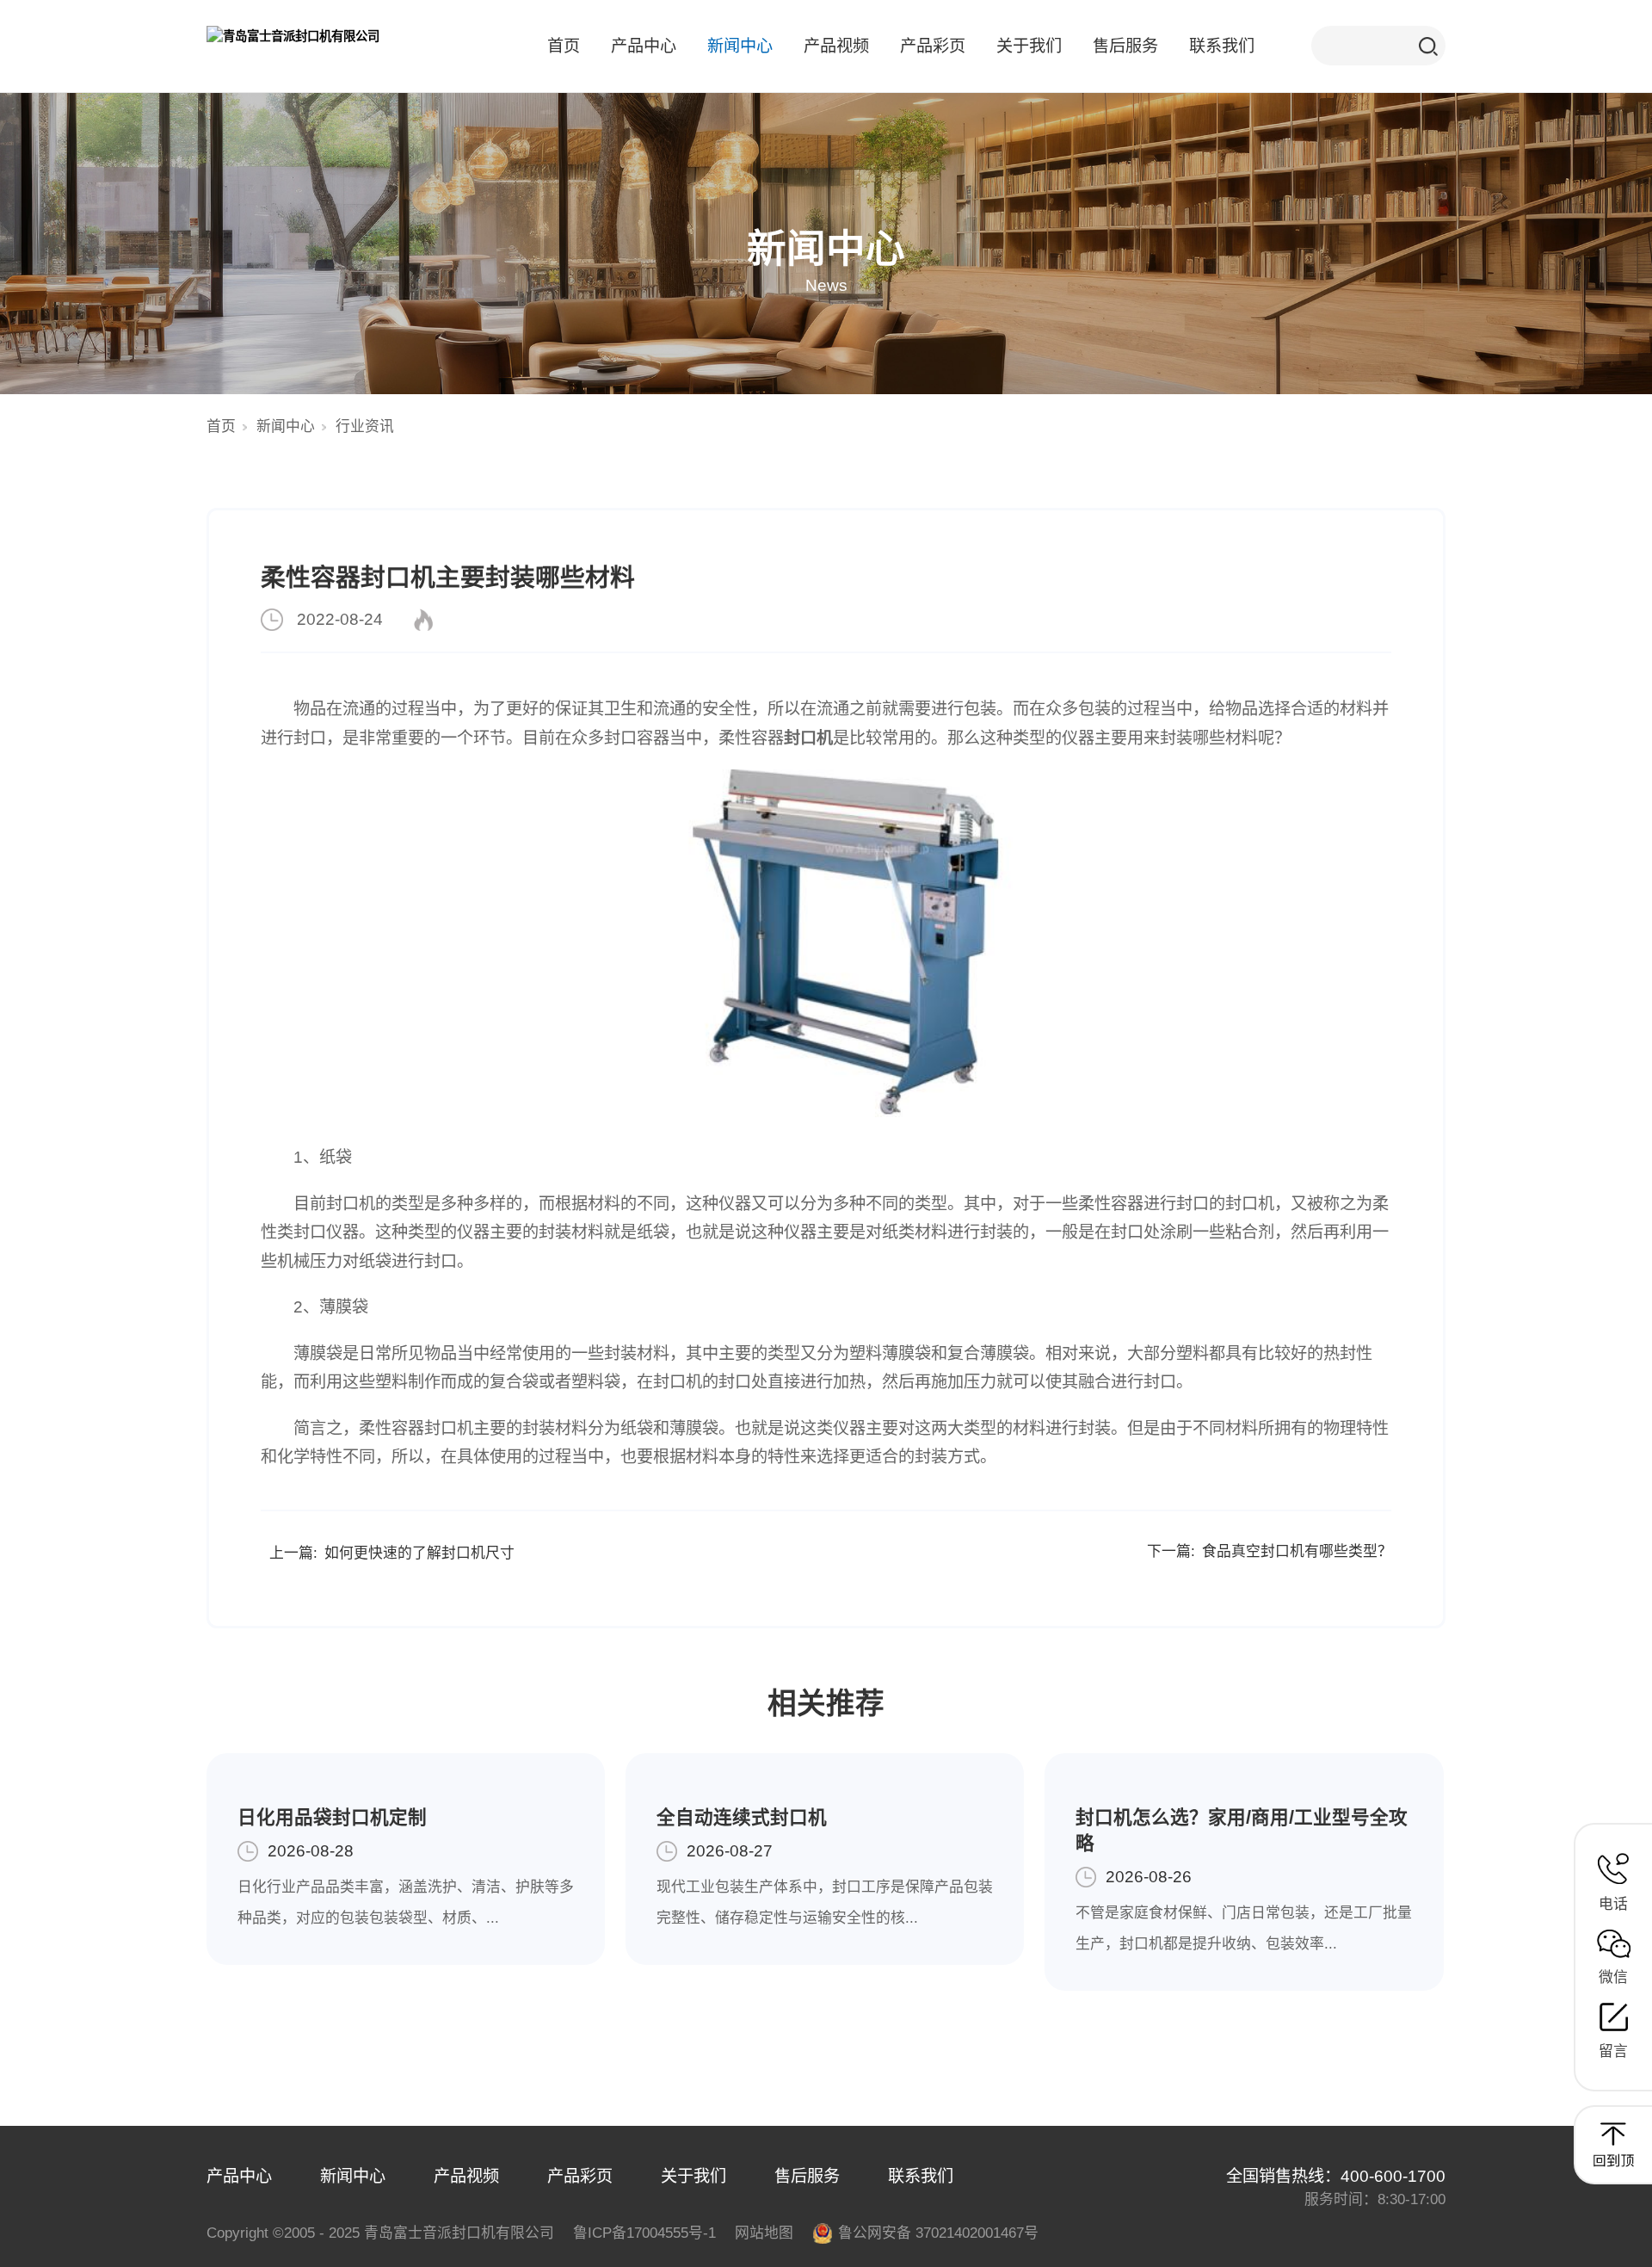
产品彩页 (933, 46)
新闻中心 (740, 46)
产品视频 (836, 46)
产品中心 (644, 46)
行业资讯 (365, 426)
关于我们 (1029, 46)
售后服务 (1125, 46)
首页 (564, 46)
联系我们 (1222, 46)
